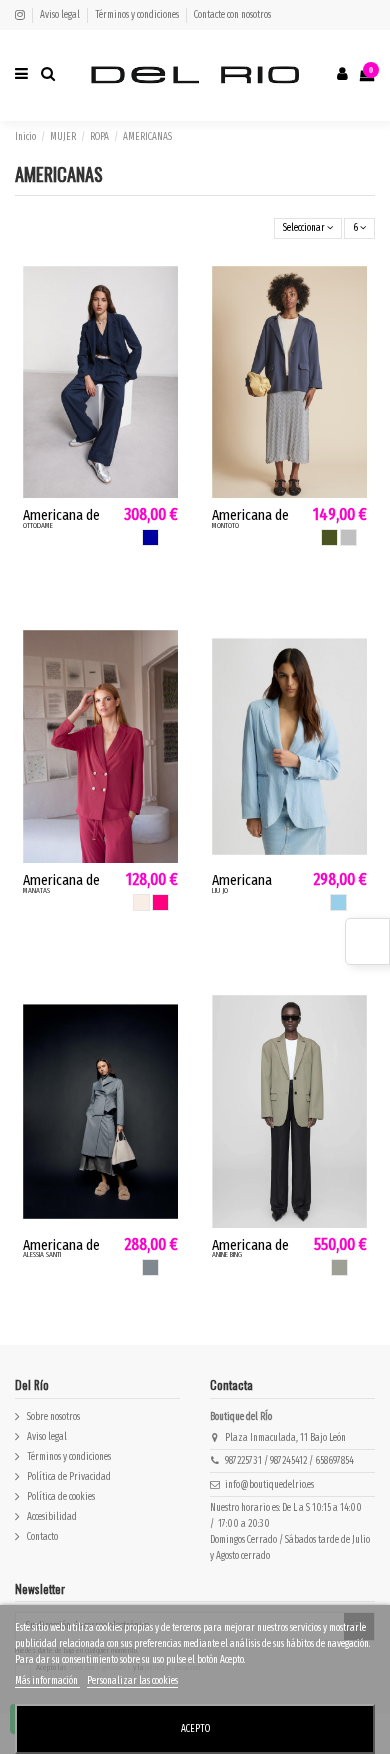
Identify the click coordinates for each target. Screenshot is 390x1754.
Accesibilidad (52, 1517)
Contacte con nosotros (232, 15)
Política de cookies (61, 1497)
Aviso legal (61, 15)
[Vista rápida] (165, 322)
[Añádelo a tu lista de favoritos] (165, 291)
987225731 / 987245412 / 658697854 (289, 1461)
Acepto (195, 1729)
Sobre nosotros (53, 1417)
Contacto (42, 1537)
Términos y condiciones (138, 15)
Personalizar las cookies (132, 1681)
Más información (47, 1681)
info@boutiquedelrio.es (269, 1485)
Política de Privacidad (69, 1477)
